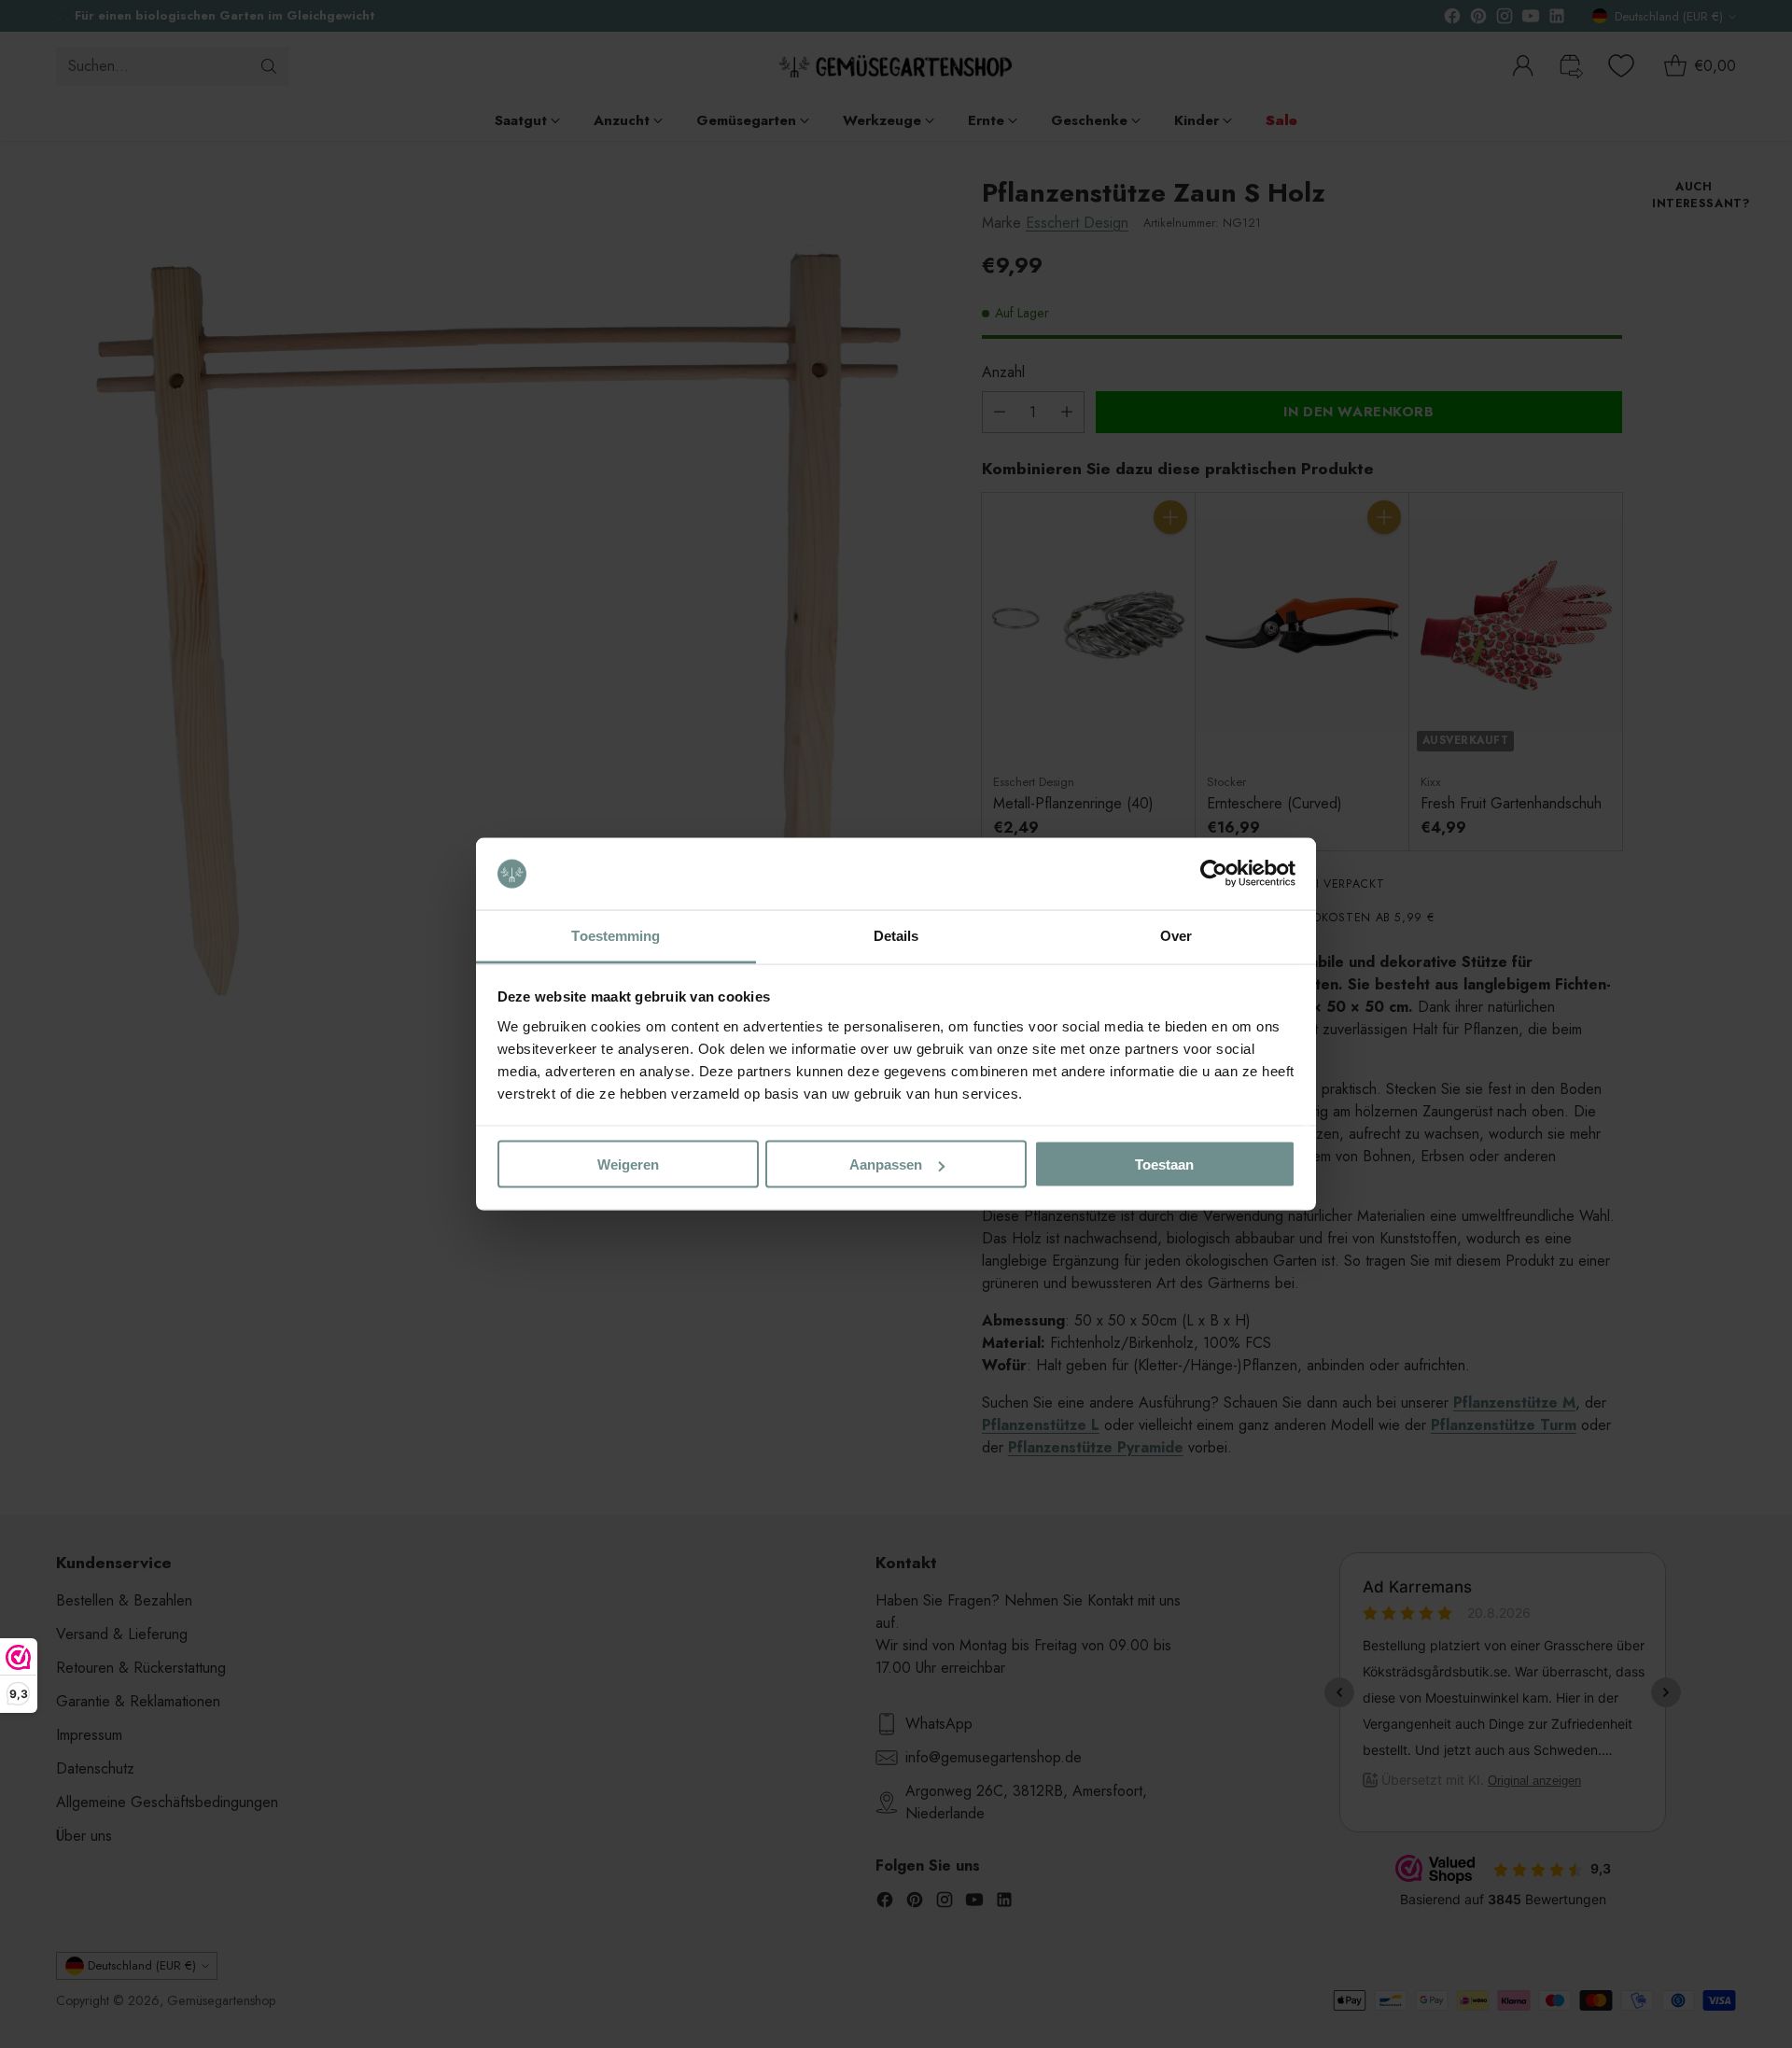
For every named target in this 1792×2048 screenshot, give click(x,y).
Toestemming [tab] (616, 935)
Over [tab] (1176, 935)
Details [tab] (896, 935)
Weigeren (628, 1164)
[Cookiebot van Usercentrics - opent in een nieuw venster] (1214, 874)
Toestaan (1164, 1164)
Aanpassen (886, 1164)
